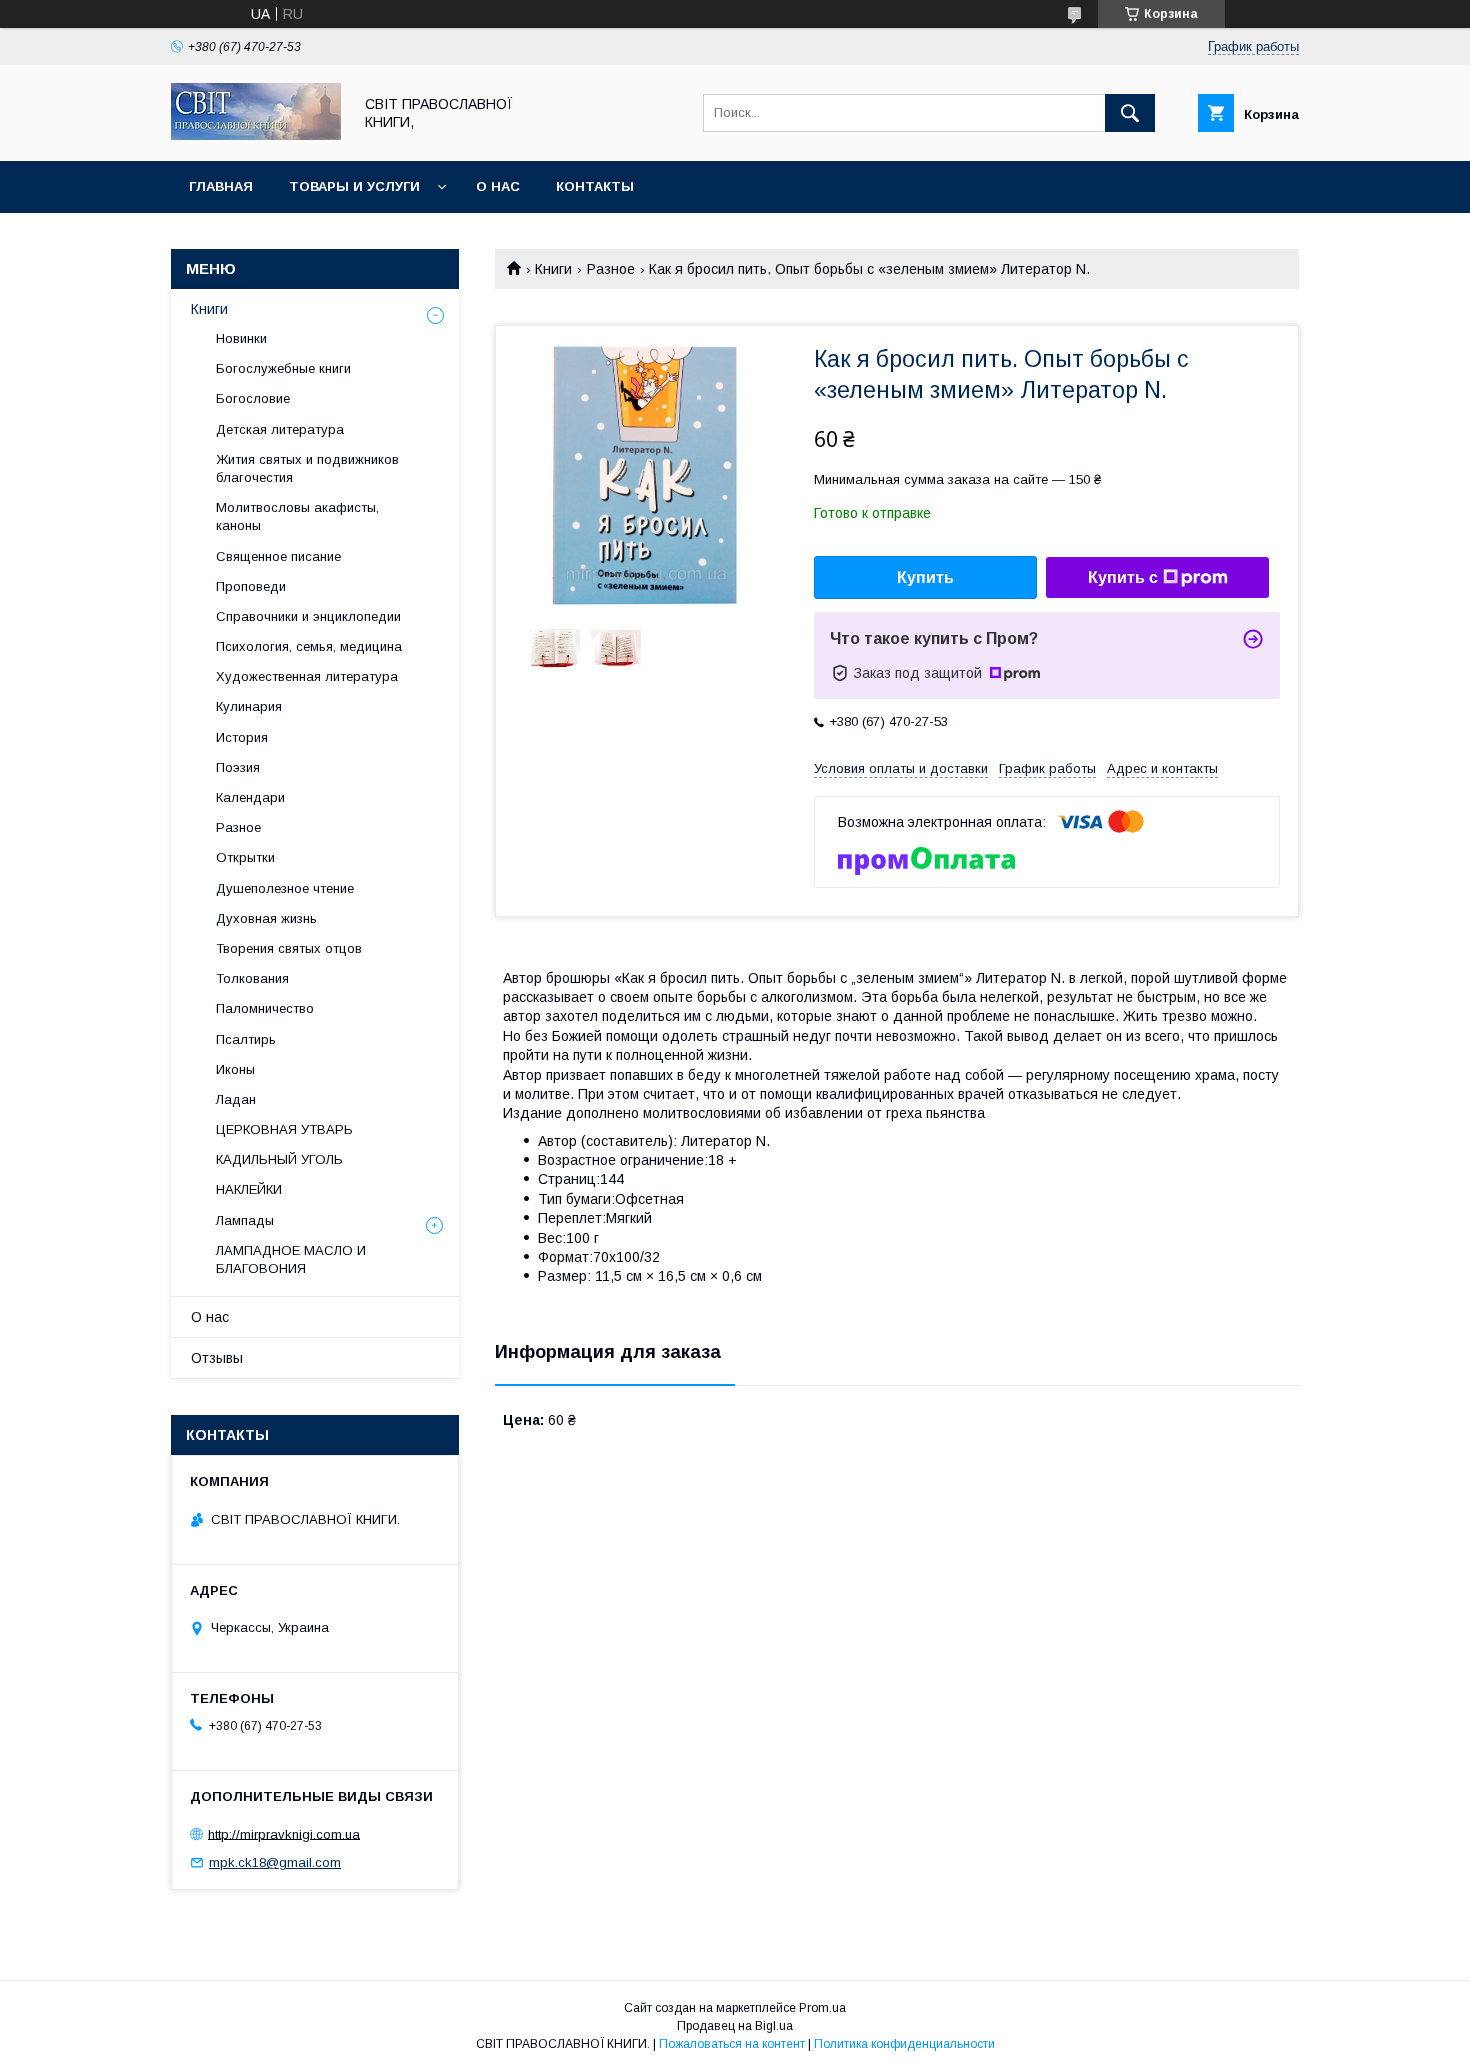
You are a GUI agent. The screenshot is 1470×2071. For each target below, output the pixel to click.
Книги (553, 269)
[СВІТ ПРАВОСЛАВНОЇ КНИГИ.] (256, 135)
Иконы (235, 1069)
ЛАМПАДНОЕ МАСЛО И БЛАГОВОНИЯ (291, 1259)
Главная (221, 186)
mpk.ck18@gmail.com (275, 1862)
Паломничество (265, 1008)
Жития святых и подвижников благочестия (307, 468)
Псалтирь (246, 1039)
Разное (611, 269)
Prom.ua (822, 2008)
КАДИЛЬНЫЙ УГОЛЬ (279, 1159)
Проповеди (251, 586)
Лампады (245, 1220)
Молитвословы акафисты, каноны (297, 516)
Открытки (245, 857)
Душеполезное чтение (285, 888)
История (242, 737)
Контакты (595, 186)
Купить (925, 577)
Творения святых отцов (289, 948)
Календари (250, 797)
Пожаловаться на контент (732, 2044)
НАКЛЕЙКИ (249, 1189)
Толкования (252, 978)
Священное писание (278, 556)
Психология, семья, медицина (309, 646)
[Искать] (1130, 113)
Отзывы (217, 1358)
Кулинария (249, 706)
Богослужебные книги (283, 368)
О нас (498, 186)
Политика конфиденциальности (904, 2044)
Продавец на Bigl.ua (735, 2026)
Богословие (253, 398)
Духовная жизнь (266, 918)
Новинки (241, 338)
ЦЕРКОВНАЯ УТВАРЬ (284, 1129)
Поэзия (238, 767)
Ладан (236, 1099)
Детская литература (280, 429)
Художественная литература (307, 676)
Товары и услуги (354, 186)
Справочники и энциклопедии (308, 616)
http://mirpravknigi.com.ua (284, 1833)
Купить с (1123, 577)
